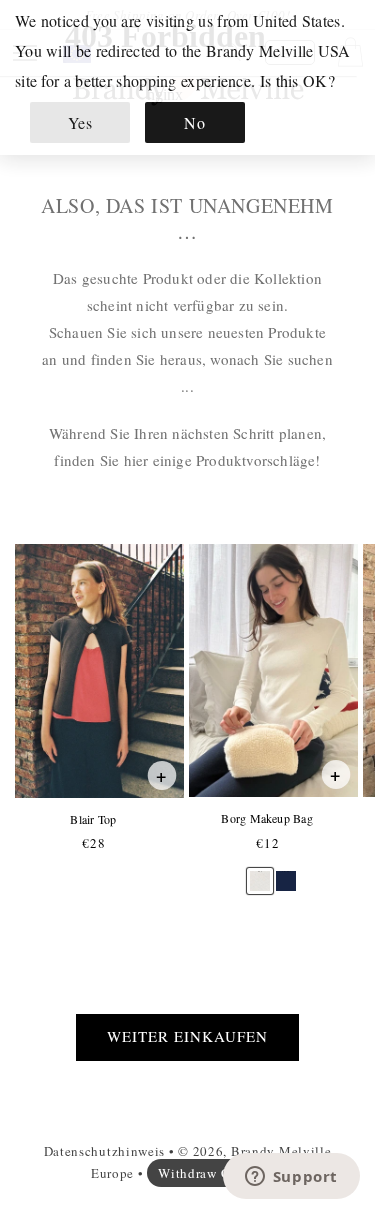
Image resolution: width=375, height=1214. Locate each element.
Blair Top (92, 819)
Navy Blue (286, 871)
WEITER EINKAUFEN (187, 1036)
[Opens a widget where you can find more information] (291, 1178)
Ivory (260, 871)
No (194, 122)
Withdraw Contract (215, 1173)
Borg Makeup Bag (266, 818)
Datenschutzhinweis (105, 1151)
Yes (80, 122)
